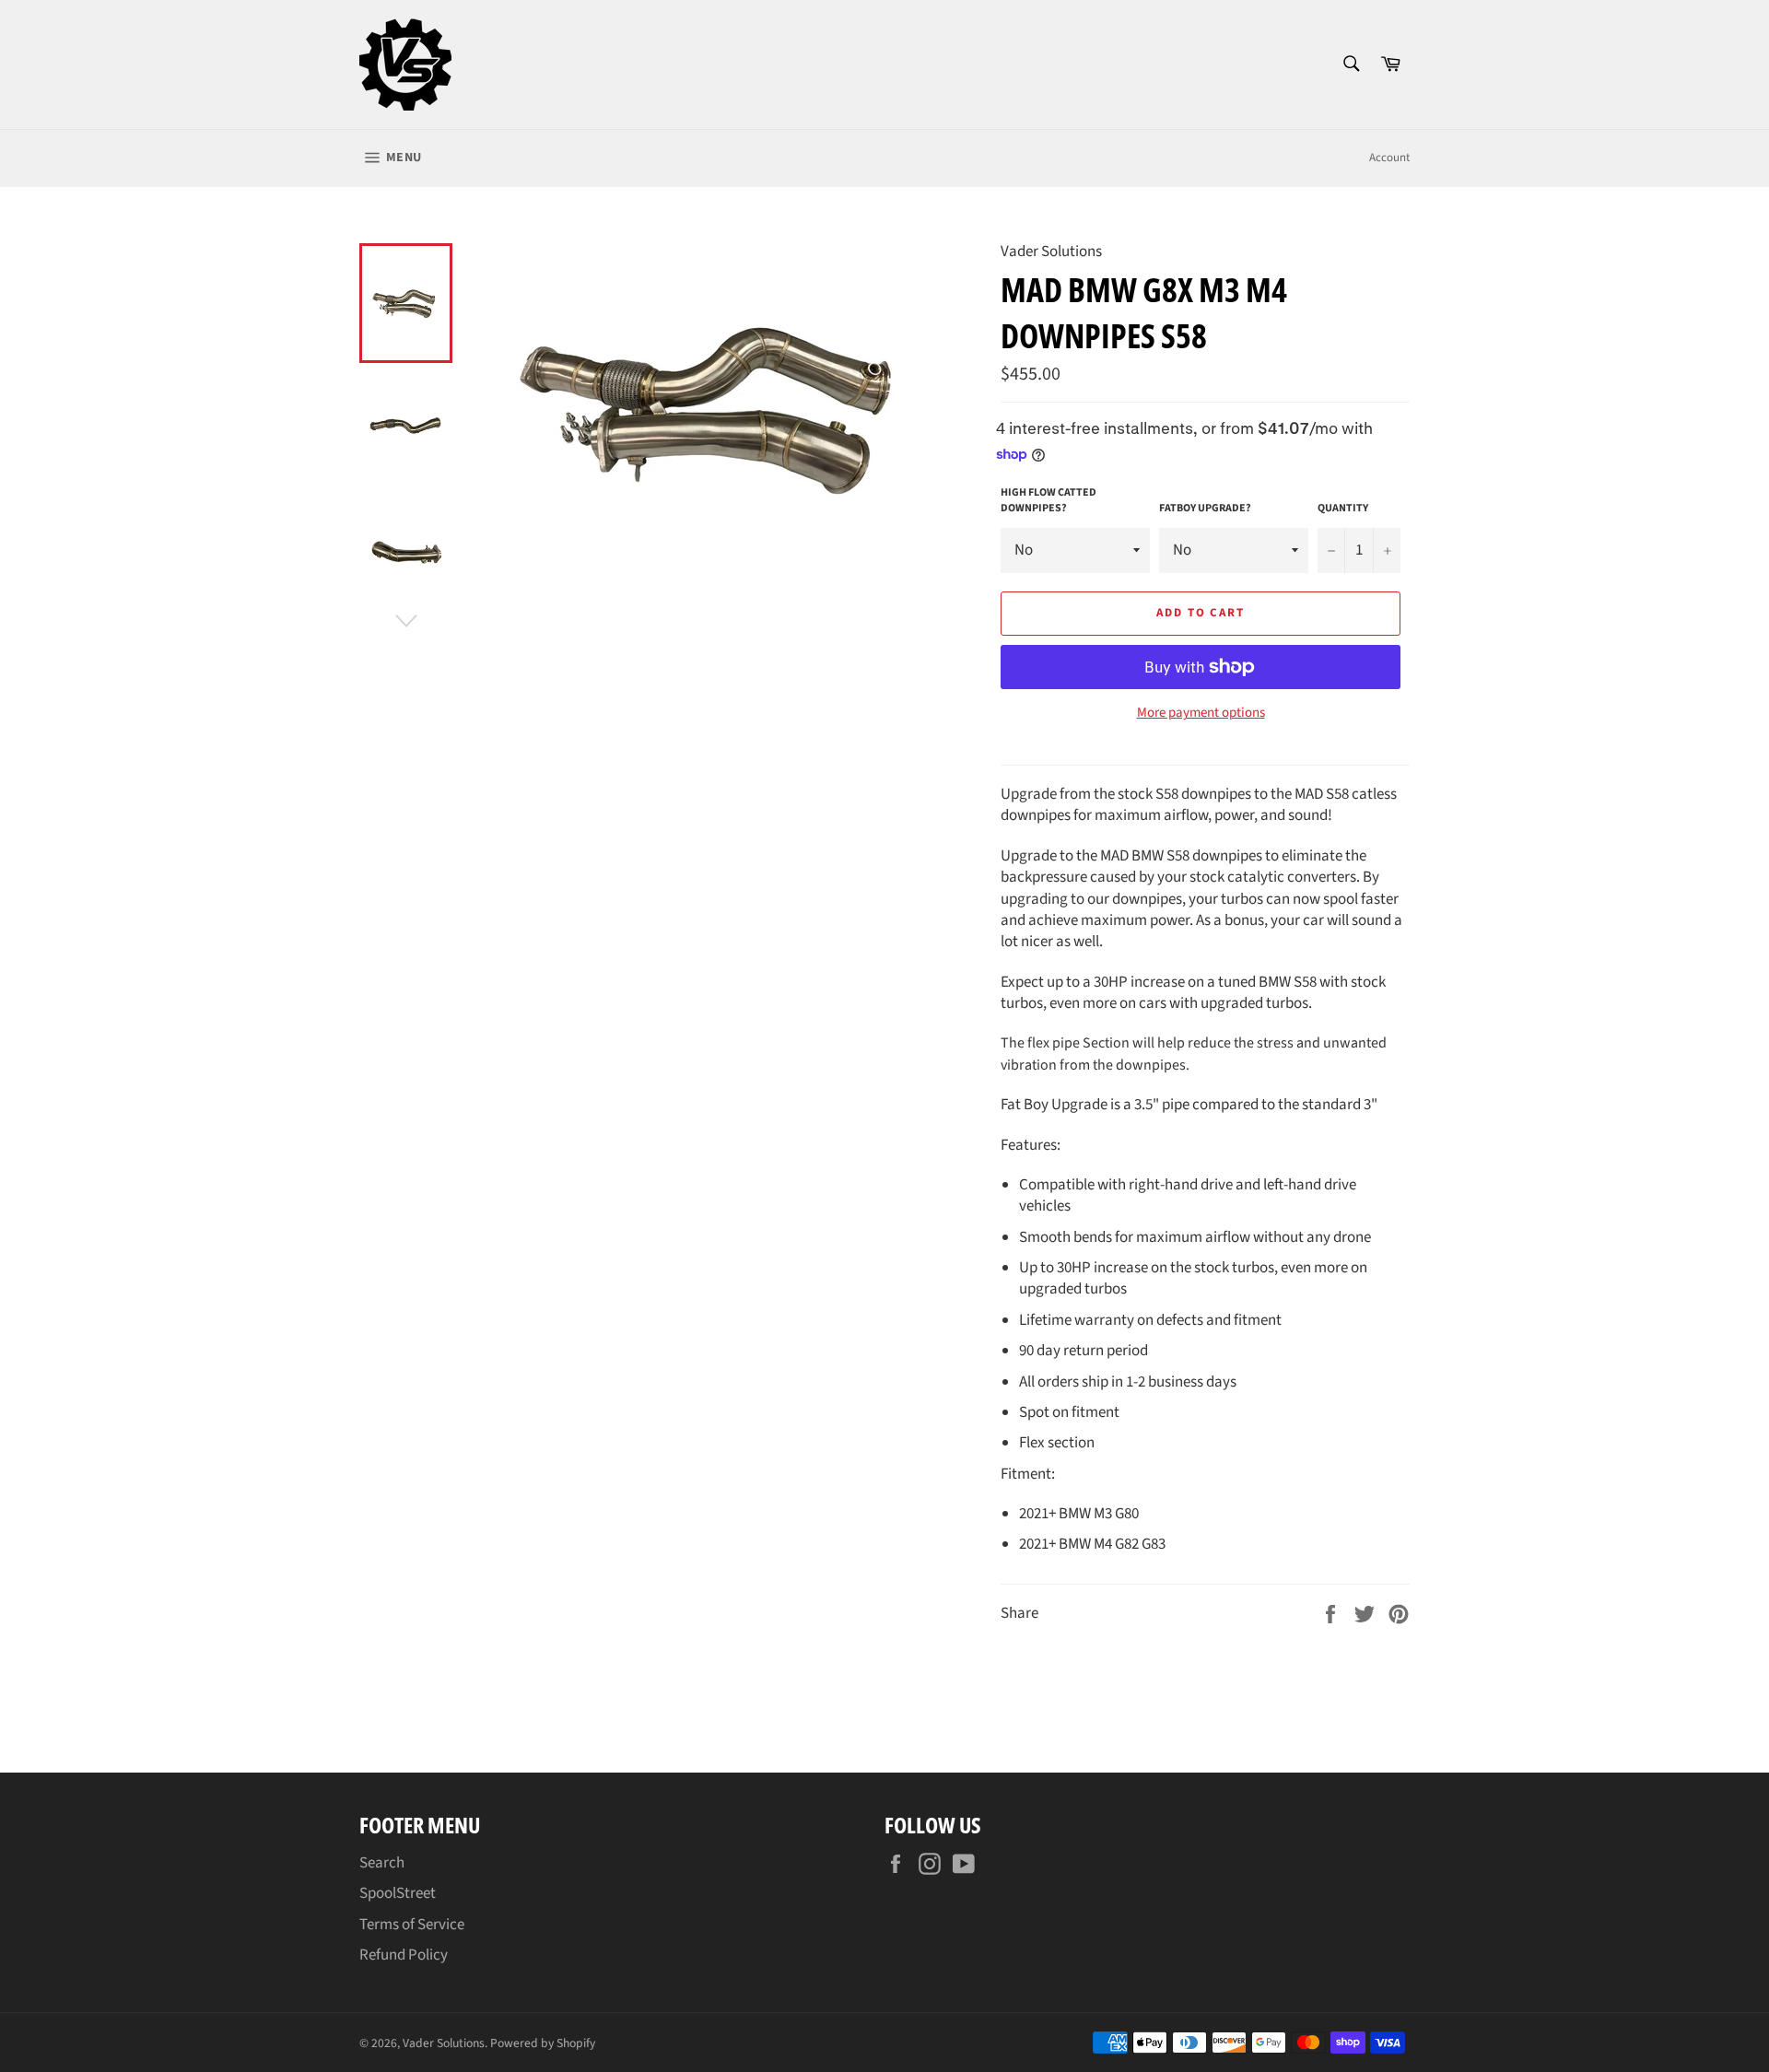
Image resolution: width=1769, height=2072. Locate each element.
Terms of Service (412, 1925)
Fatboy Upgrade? (1205, 509)
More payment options (1201, 713)
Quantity (1343, 509)
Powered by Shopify (543, 2043)
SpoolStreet (398, 1893)
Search (382, 1863)
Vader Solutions (444, 2043)
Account (1389, 158)
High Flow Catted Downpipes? (1049, 501)
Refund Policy (404, 1955)
